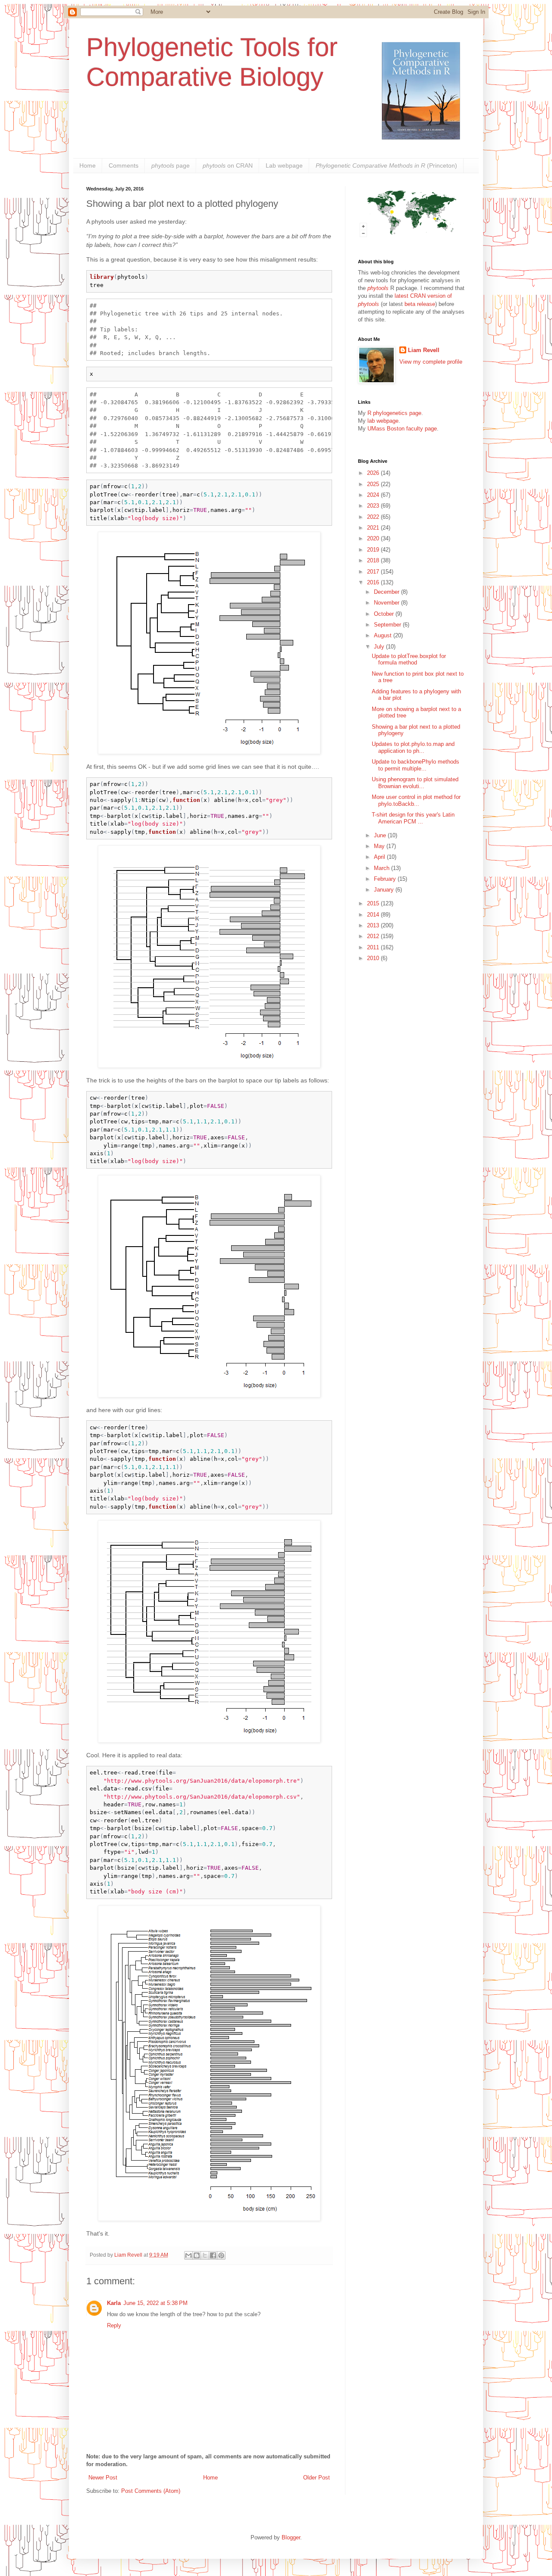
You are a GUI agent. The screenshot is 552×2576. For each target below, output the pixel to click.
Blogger (291, 2537)
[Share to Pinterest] (221, 2255)
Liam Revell (424, 350)
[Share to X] (205, 2255)
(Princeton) (386, 165)
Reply (114, 2325)
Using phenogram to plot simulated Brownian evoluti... (415, 783)
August (384, 635)
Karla (114, 2303)
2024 (374, 495)
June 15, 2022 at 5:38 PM (155, 2303)
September (388, 625)
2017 (374, 572)
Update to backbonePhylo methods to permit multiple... (416, 765)
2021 (374, 528)
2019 (374, 550)
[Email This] (188, 2255)
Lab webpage (284, 165)
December (387, 592)
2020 (374, 538)
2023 (374, 506)
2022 (374, 517)
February (386, 879)
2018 (374, 560)
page (171, 165)
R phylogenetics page (394, 413)
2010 (374, 958)
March (383, 868)
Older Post (317, 2478)
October (385, 614)
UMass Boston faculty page (402, 429)
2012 (374, 936)
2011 (374, 947)
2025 (374, 484)
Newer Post (103, 2478)
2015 (374, 903)
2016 (374, 582)
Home (88, 165)
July (380, 647)
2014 (374, 915)
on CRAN (228, 165)
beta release (420, 304)
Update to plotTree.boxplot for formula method (409, 660)
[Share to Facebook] (213, 2255)
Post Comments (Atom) (151, 2491)
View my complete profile (431, 362)
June (381, 835)
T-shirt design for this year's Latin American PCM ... (413, 818)
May (380, 846)
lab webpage (383, 421)
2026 (374, 473)
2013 (374, 925)
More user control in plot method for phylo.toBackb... (416, 800)
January (385, 890)
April (380, 857)
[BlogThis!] (197, 2255)
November (387, 603)
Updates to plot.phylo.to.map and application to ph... (413, 747)
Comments (124, 165)
